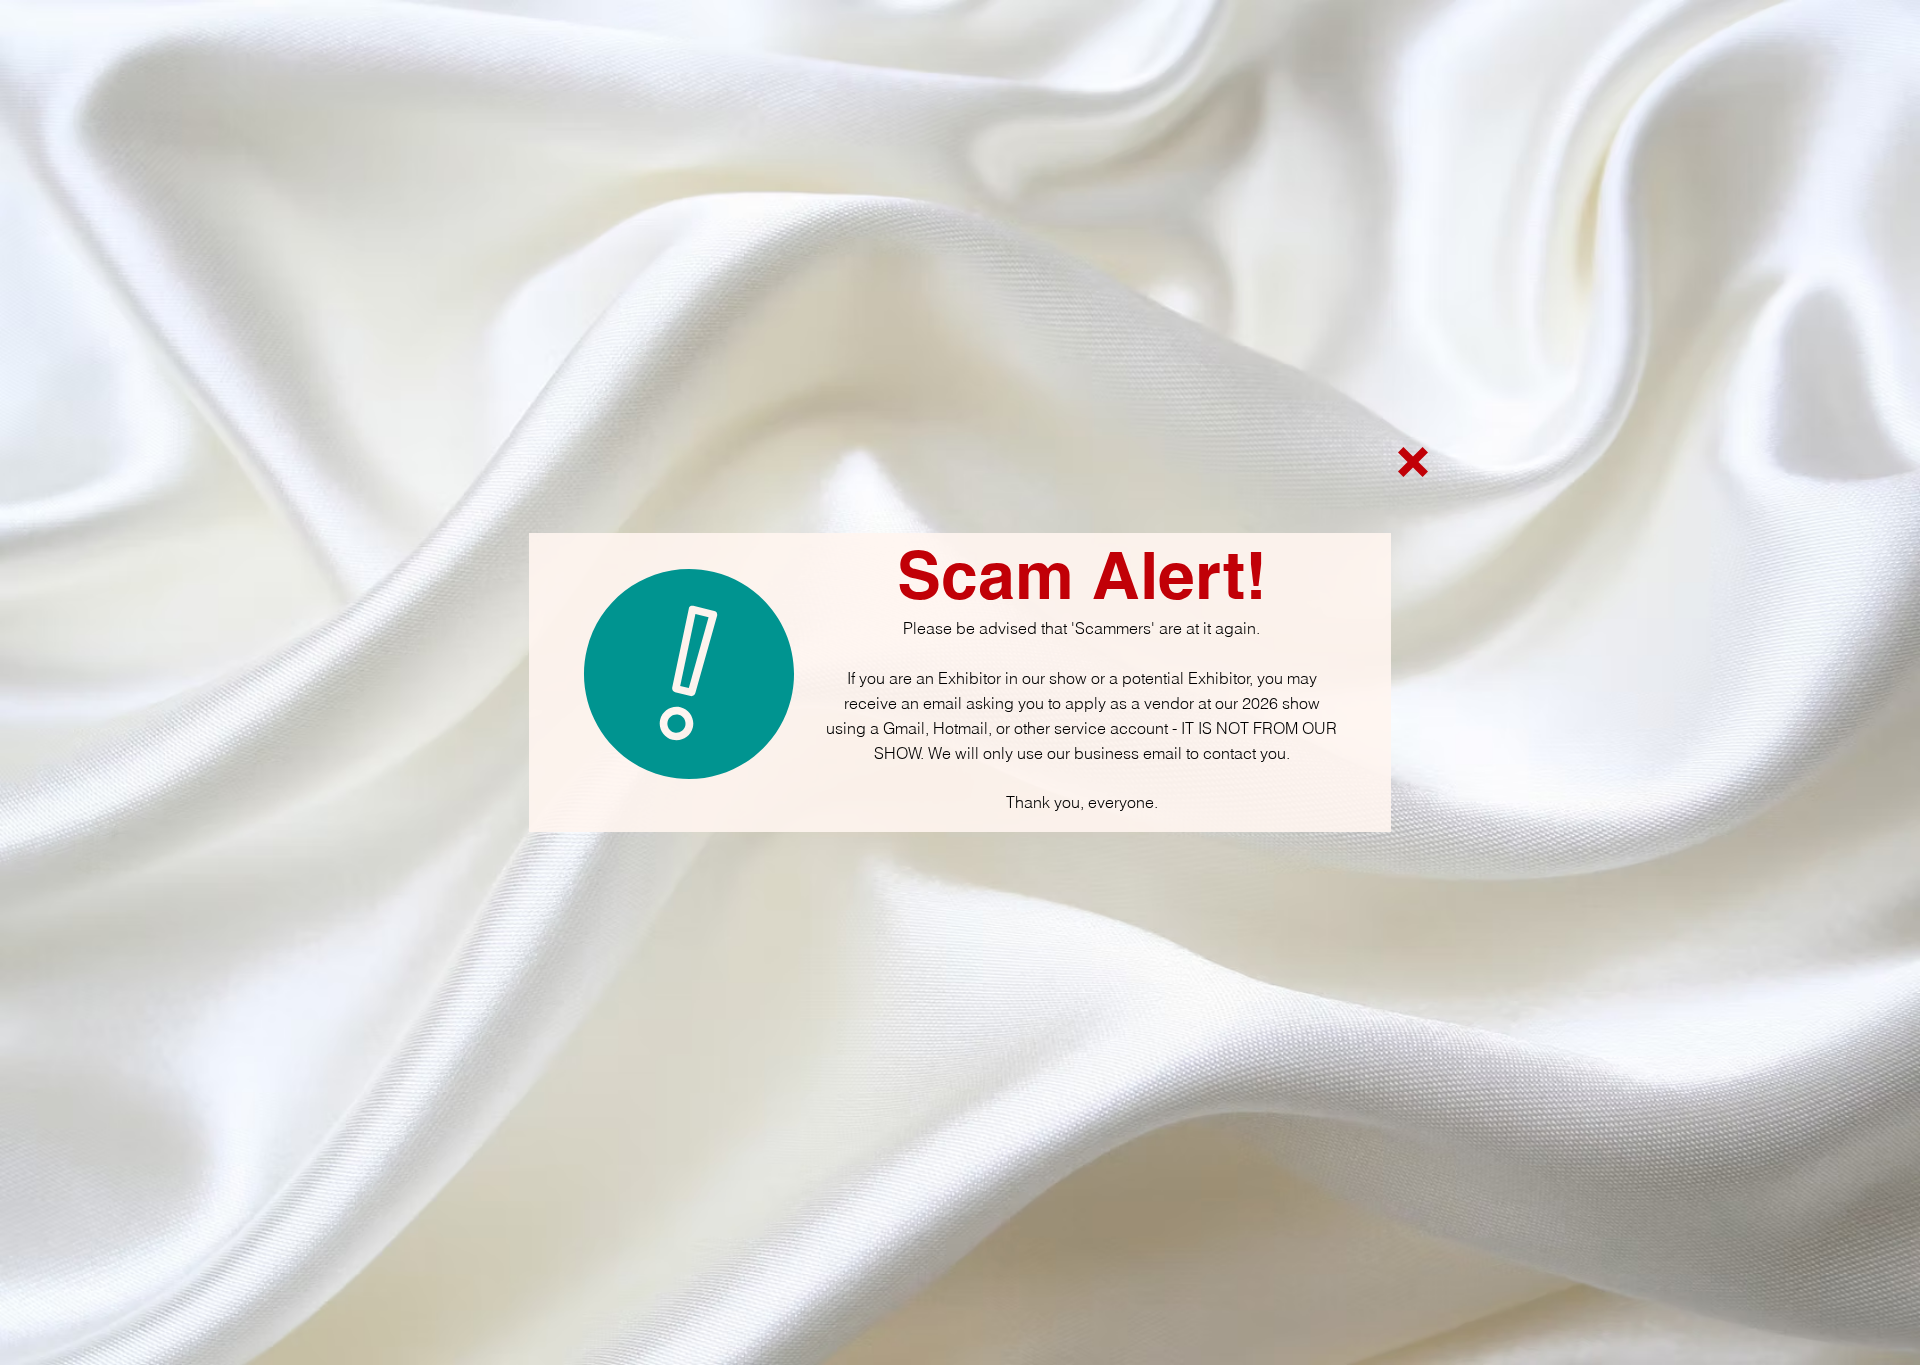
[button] (1413, 462)
